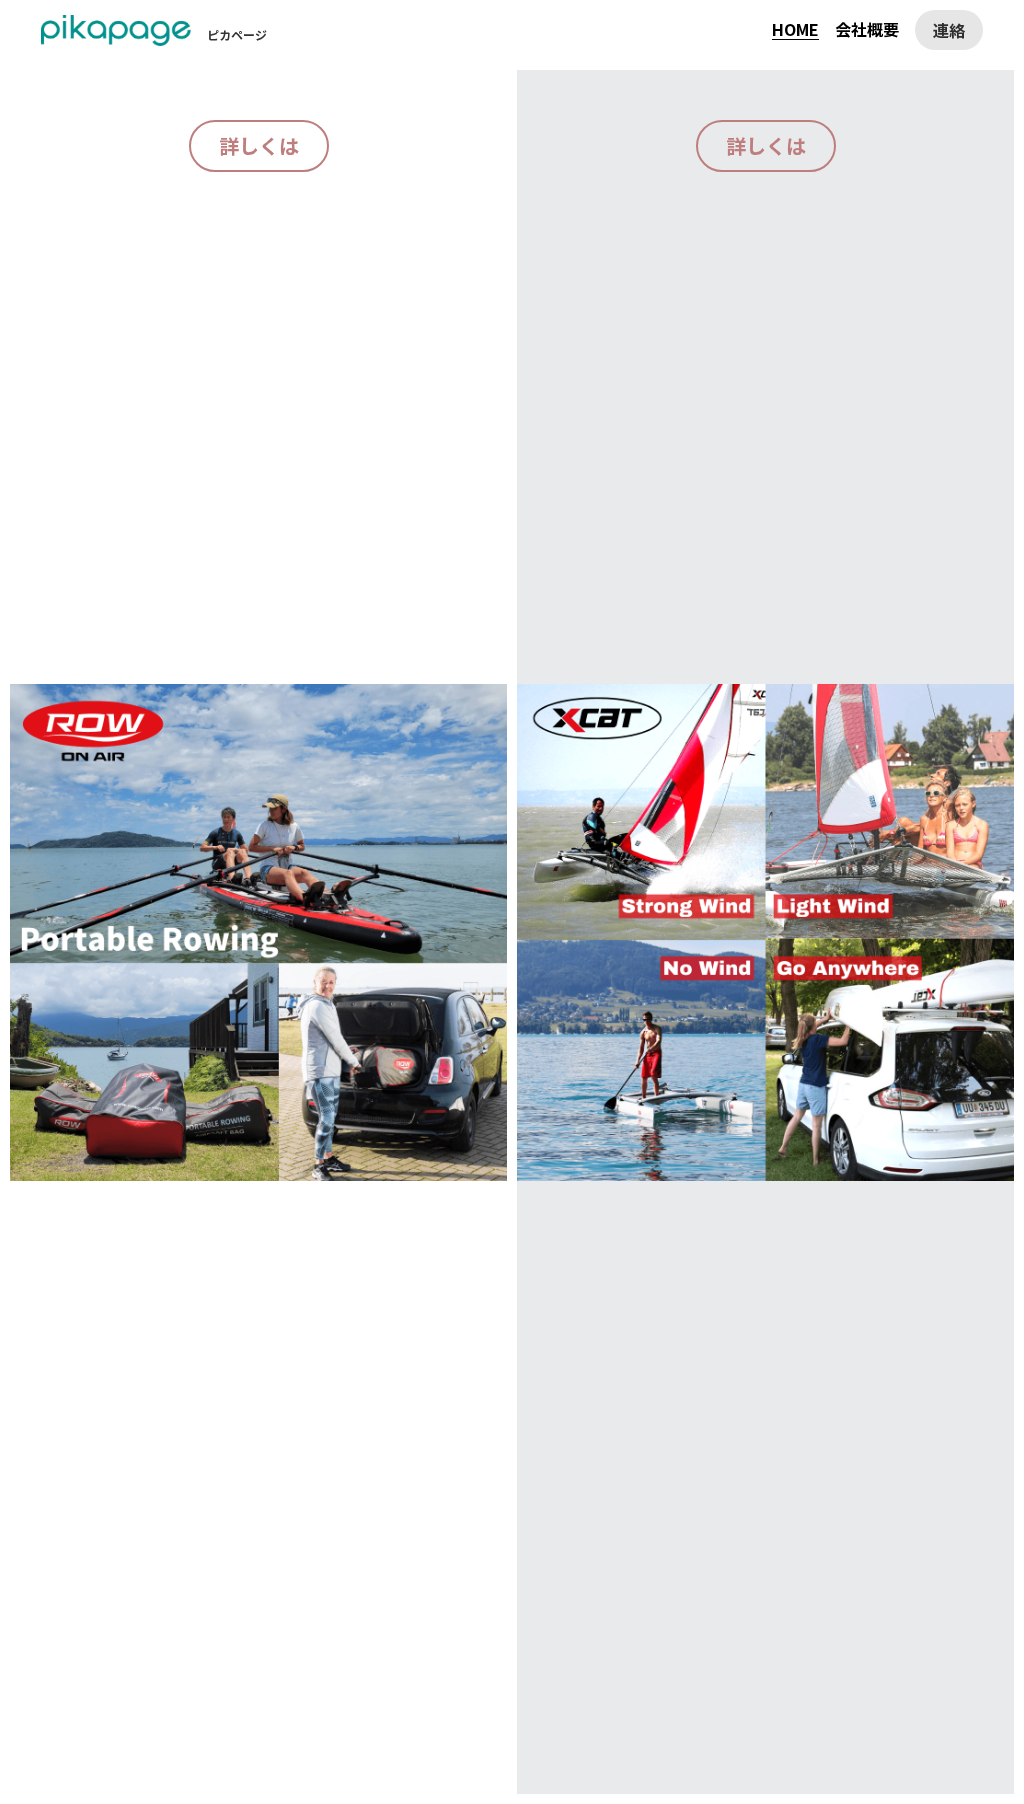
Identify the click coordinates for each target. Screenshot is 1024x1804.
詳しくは (259, 145)
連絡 (949, 30)
